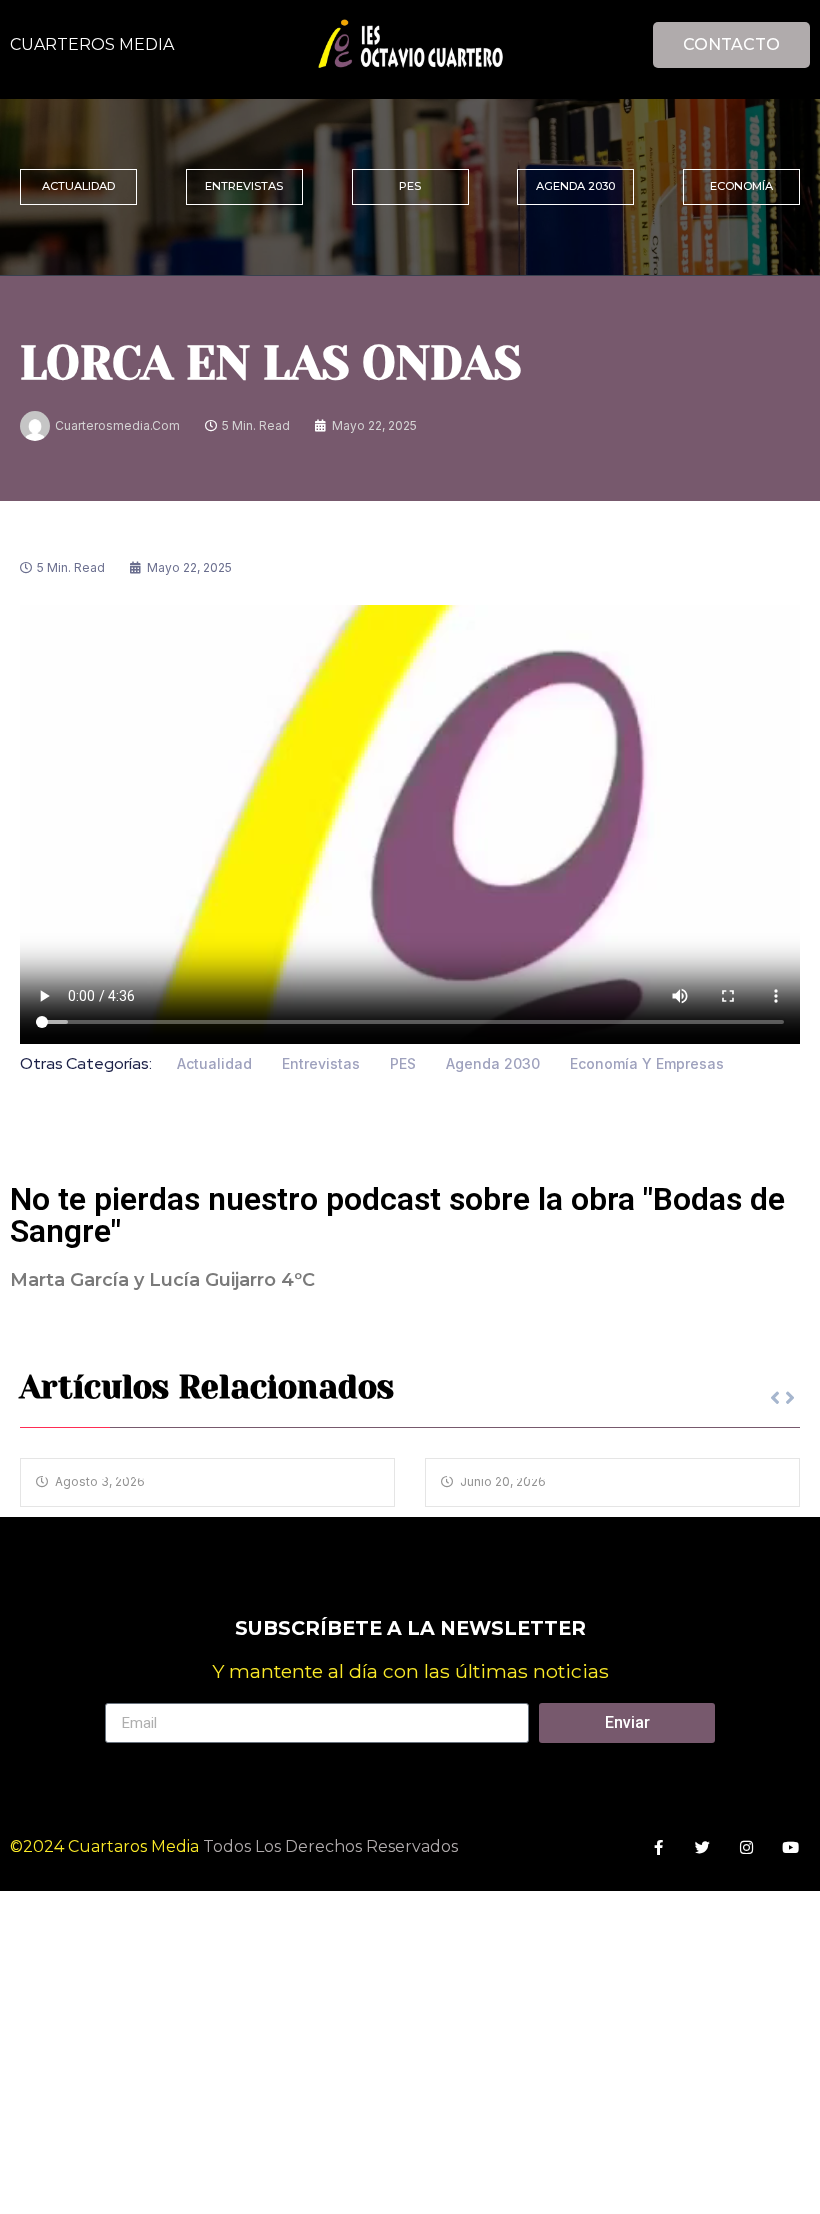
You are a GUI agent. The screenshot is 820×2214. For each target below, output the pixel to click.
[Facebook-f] (658, 1847)
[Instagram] (746, 1847)
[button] (790, 1398)
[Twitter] (702, 1847)
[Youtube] (790, 1847)
